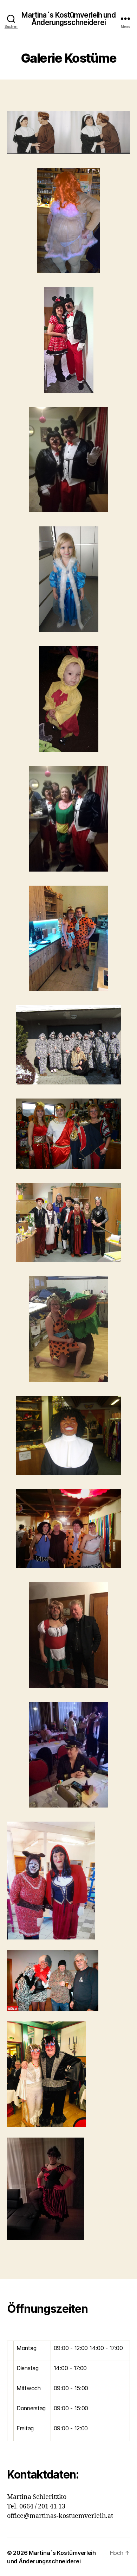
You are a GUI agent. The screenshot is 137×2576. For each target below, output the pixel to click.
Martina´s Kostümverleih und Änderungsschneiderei (68, 19)
